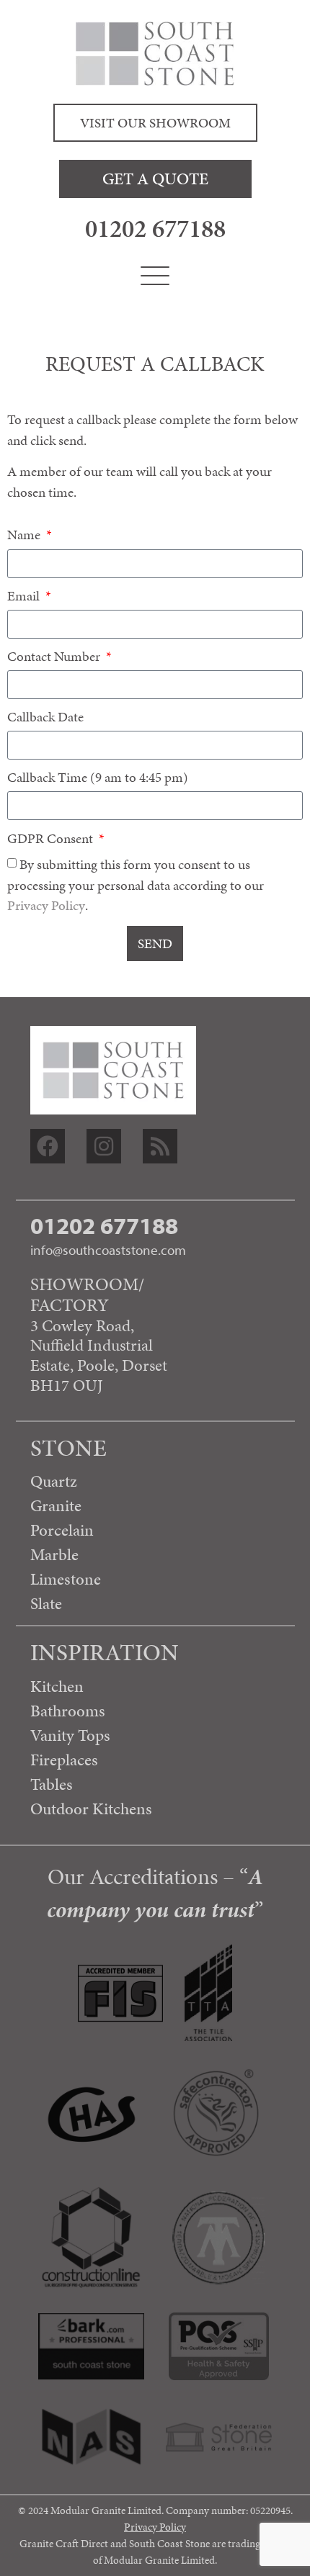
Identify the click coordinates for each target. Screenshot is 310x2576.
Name (25, 536)
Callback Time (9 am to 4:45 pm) (98, 779)
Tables (52, 1784)
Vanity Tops (70, 1735)
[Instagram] (104, 1146)
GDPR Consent (52, 840)
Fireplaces (64, 1760)
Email (25, 597)
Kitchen (57, 1686)
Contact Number (55, 658)
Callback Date (45, 718)
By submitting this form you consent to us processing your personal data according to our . (136, 885)
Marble (54, 1554)
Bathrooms (68, 1711)
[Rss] (160, 1146)
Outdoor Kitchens (91, 1809)
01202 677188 (155, 228)
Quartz (54, 1481)
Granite (56, 1505)
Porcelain (62, 1530)
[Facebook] (48, 1146)
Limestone (66, 1579)
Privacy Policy (46, 905)
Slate (46, 1603)
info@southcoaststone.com (108, 1250)
